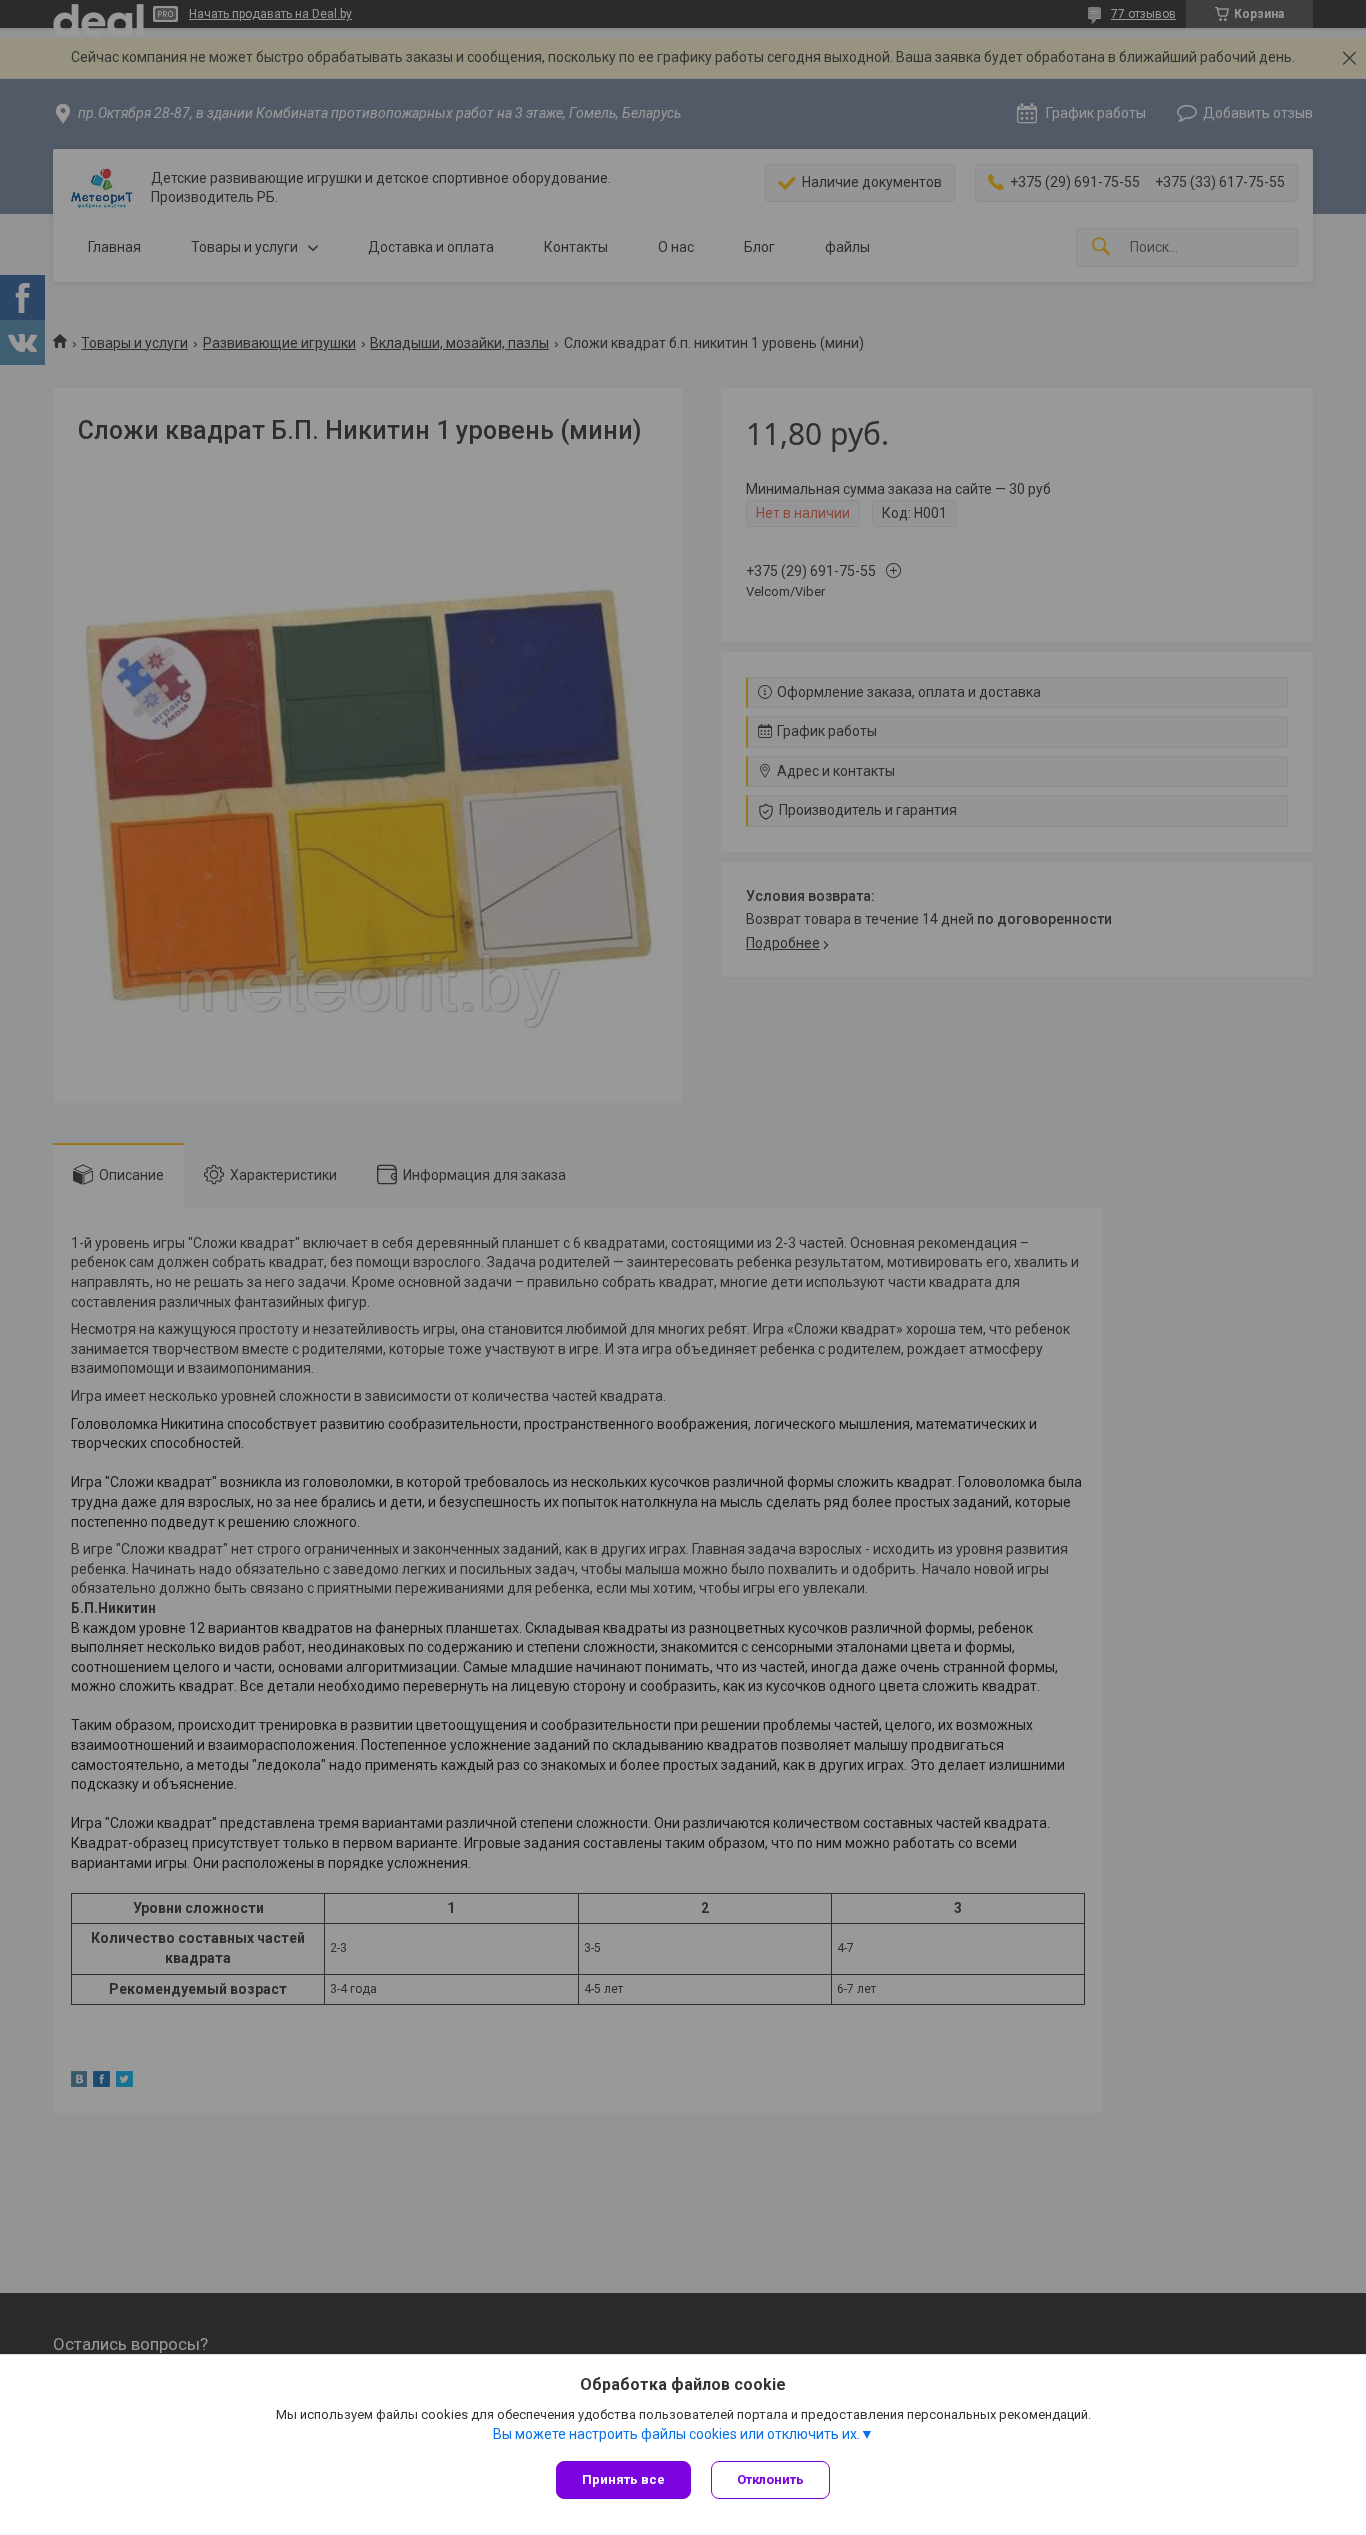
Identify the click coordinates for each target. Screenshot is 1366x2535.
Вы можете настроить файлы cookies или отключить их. (676, 2434)
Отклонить (770, 2479)
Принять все (623, 2479)
